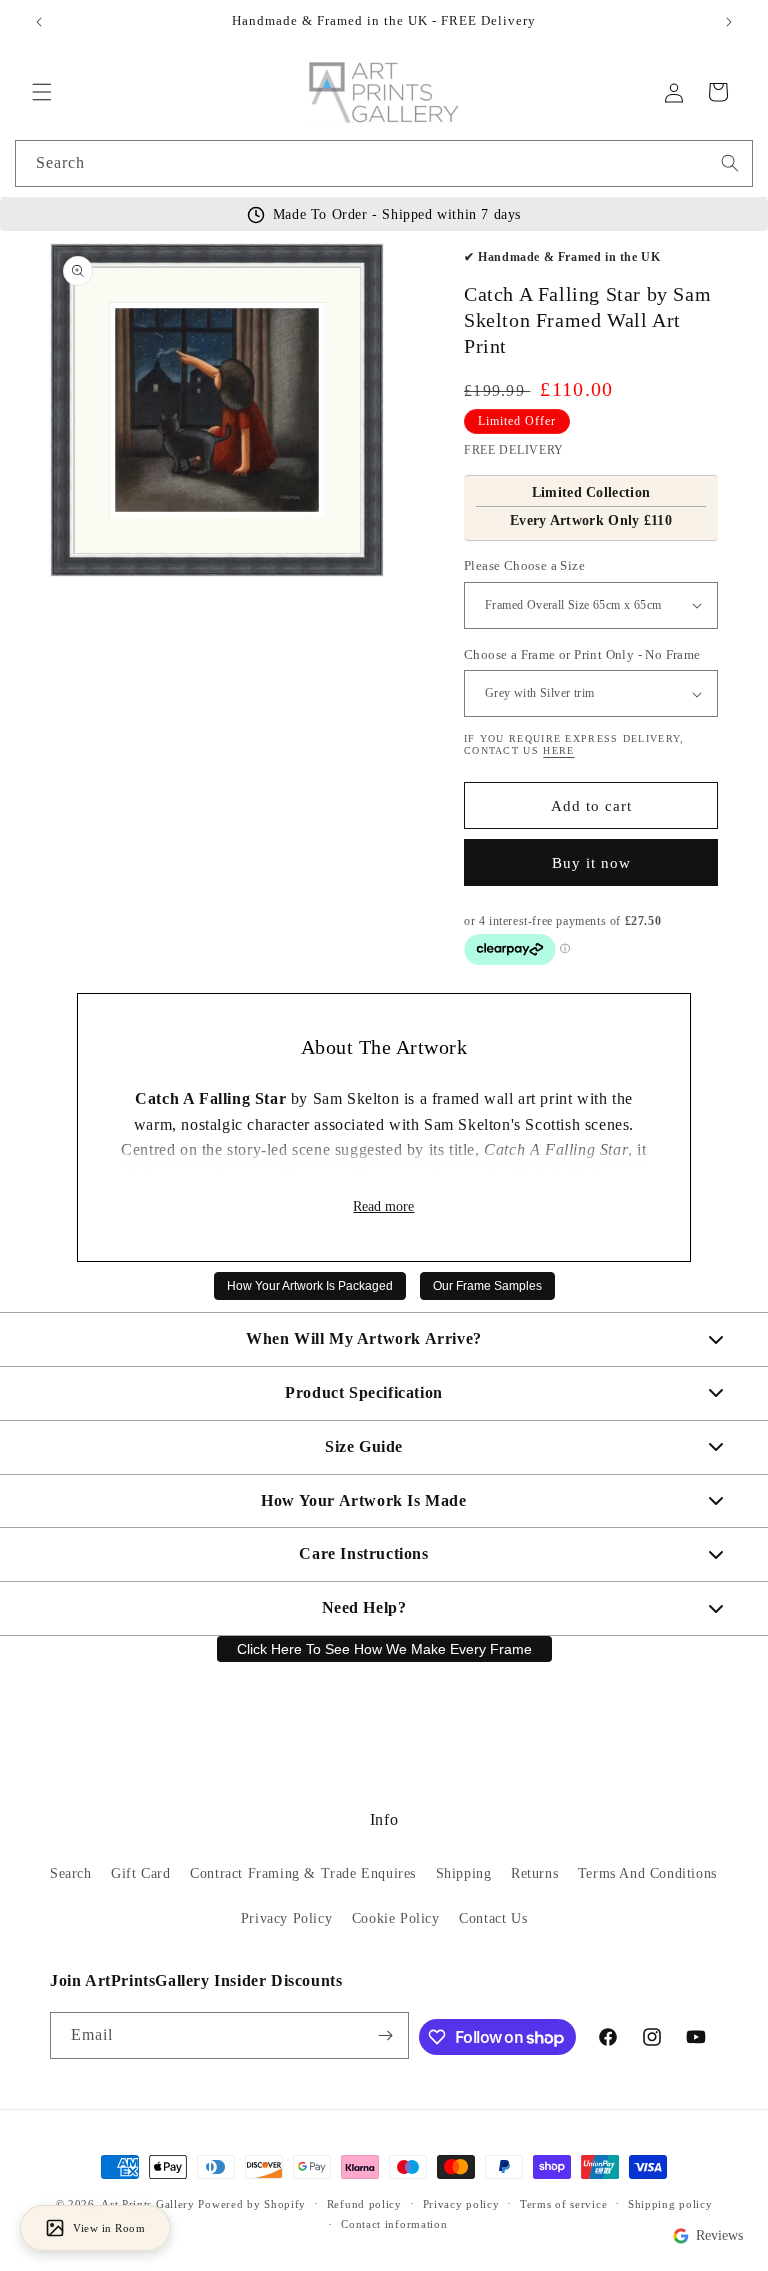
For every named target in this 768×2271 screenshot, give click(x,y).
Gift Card (140, 1873)
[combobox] (384, 163)
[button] (42, 92)
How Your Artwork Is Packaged (310, 1286)
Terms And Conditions (647, 1873)
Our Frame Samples (487, 1286)
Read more (383, 1206)
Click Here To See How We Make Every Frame (384, 1649)
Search (71, 1873)
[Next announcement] (729, 22)
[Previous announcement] (39, 22)
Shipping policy (670, 2204)
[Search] (730, 163)
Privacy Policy (286, 1918)
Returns (534, 1873)
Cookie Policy (396, 1918)
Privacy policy (461, 2204)
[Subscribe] (386, 2035)
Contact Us (493, 1918)
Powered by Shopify (252, 2204)
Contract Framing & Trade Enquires (303, 1873)
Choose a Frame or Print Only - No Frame (582, 654)
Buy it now (591, 863)
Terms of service (563, 2204)
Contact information (394, 2224)
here (558, 750)
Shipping (464, 1873)
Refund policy (364, 2204)
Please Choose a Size (524, 565)
